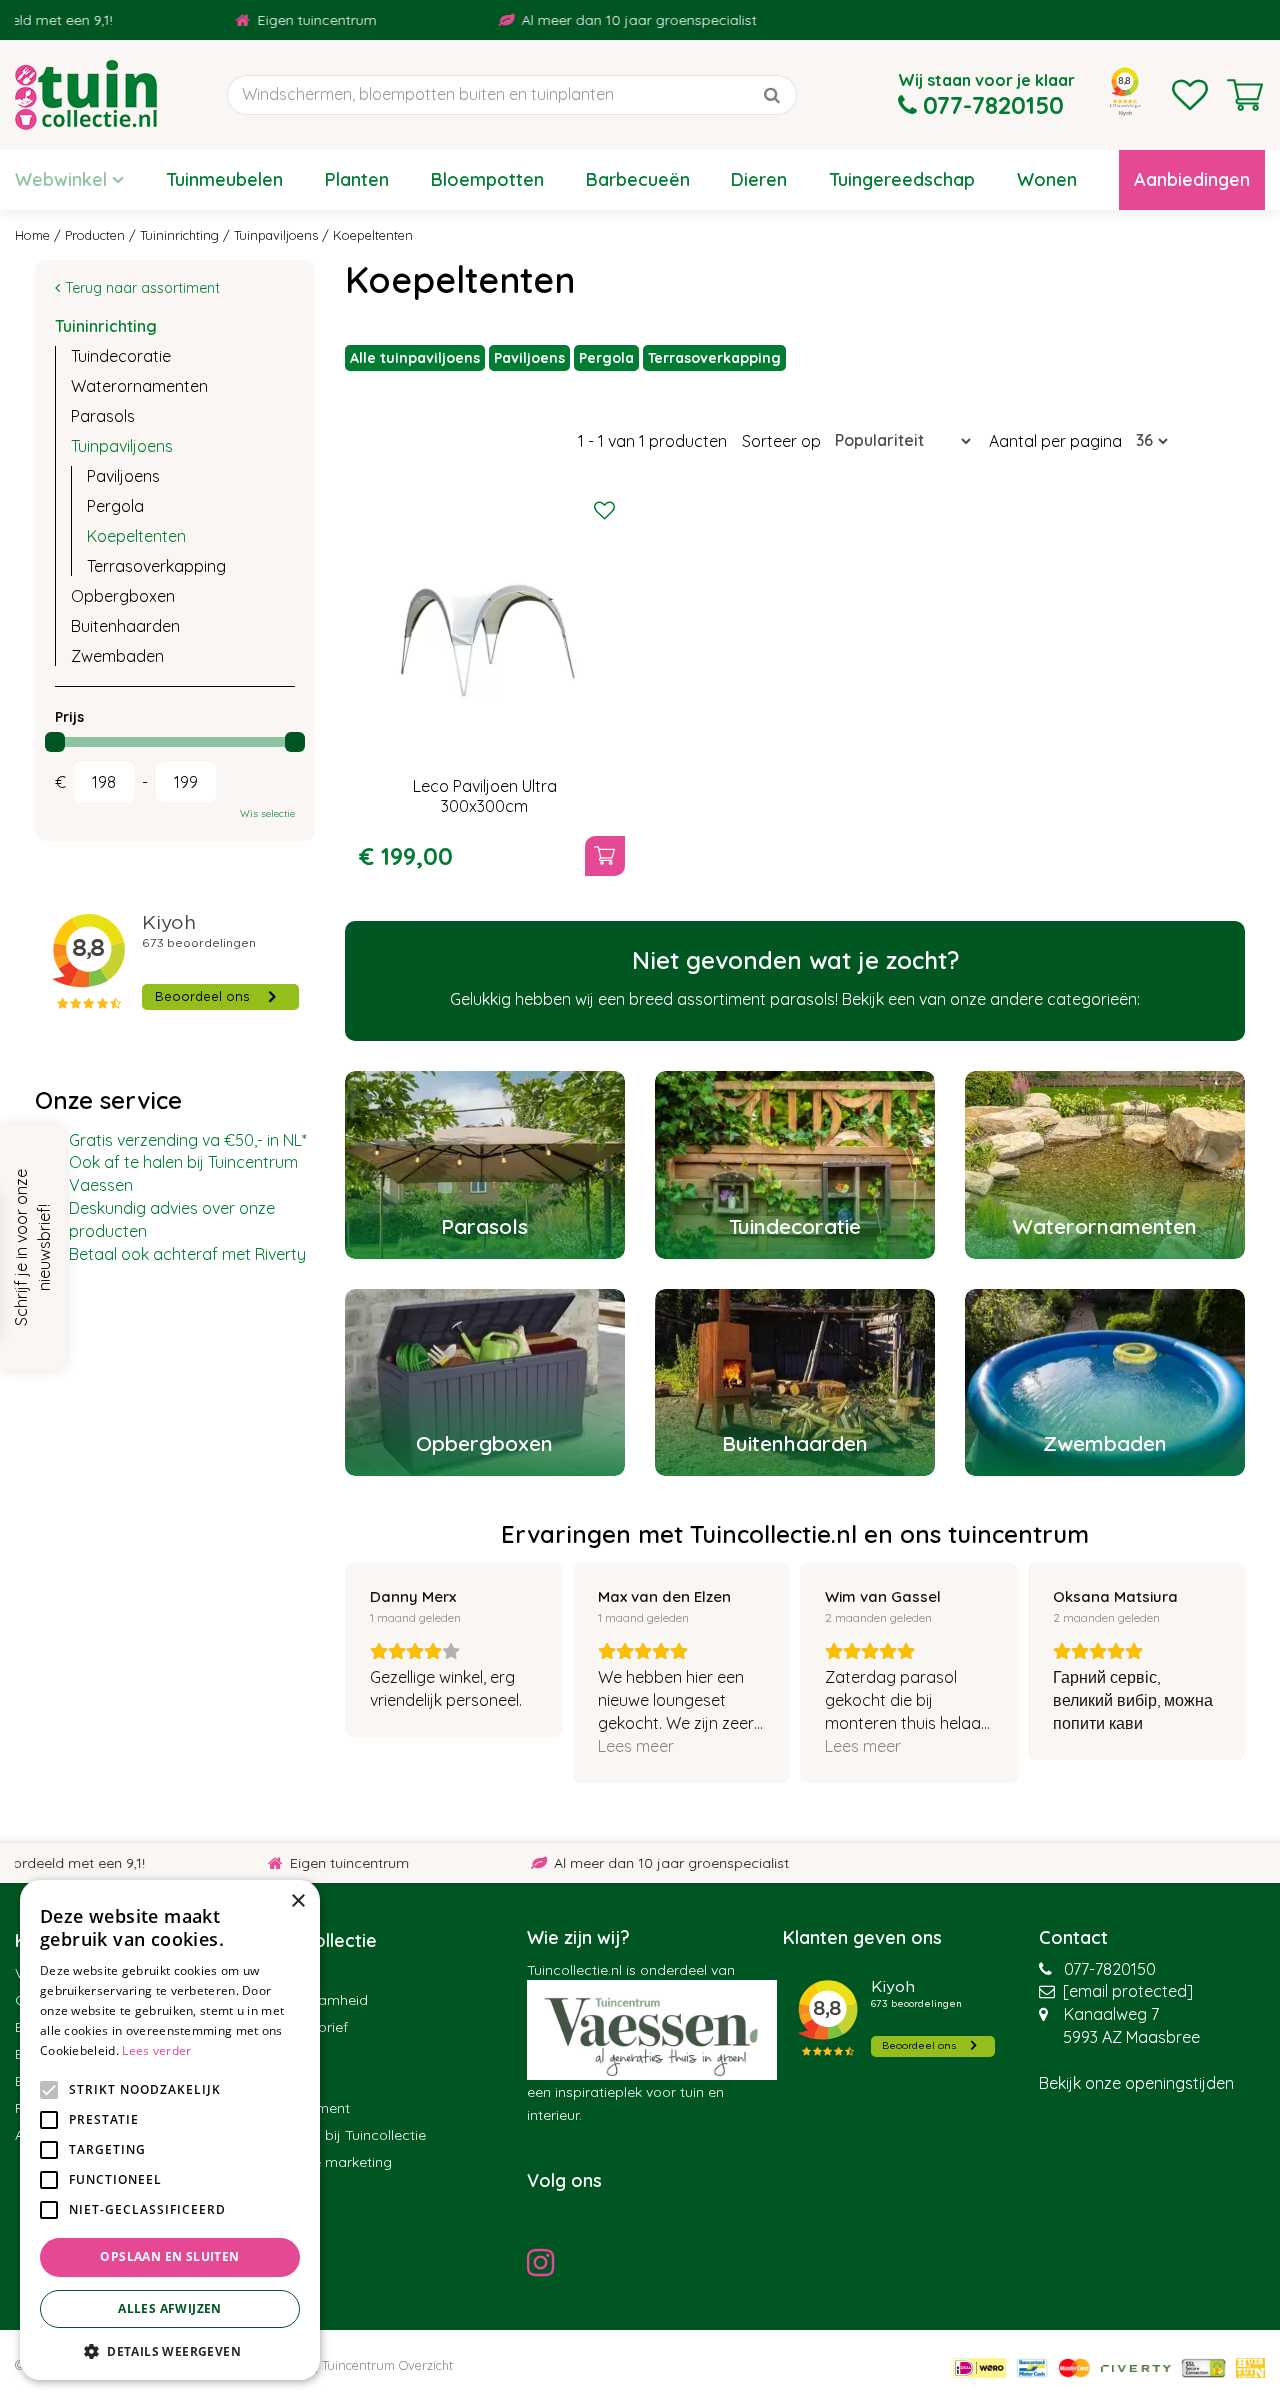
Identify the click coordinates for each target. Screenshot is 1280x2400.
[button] (170, 2350)
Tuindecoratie (121, 356)
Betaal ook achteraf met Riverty (187, 1254)
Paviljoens (529, 358)
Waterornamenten (139, 386)
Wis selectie (267, 813)
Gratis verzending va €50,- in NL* (188, 1140)
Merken (294, 2081)
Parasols (103, 416)
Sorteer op (781, 441)
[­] (546, 2262)
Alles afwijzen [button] (170, 2308)
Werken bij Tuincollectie (348, 2135)
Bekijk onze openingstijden (1136, 2083)
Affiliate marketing (331, 2162)
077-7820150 (1110, 1969)
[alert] (170, 2130)
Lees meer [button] (636, 1746)
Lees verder (156, 2050)
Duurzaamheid (319, 2000)
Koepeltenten (136, 536)
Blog (286, 2054)
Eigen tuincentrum (259, 20)
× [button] (297, 1901)
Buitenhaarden (125, 626)
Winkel (292, 1973)
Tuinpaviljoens (122, 446)
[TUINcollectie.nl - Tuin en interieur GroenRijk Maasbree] (86, 95)
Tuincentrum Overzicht (387, 2365)
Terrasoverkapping (714, 358)
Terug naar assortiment (142, 288)
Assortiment (310, 2108)
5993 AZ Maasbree (1131, 2037)
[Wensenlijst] (1190, 95)
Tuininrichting (106, 326)
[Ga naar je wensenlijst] (1190, 95)
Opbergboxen (123, 596)
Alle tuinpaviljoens (415, 358)
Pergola (606, 358)
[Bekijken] (1245, 95)
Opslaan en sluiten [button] (169, 2256)
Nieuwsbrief (309, 2027)
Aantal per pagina (1055, 441)
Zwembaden (117, 656)
